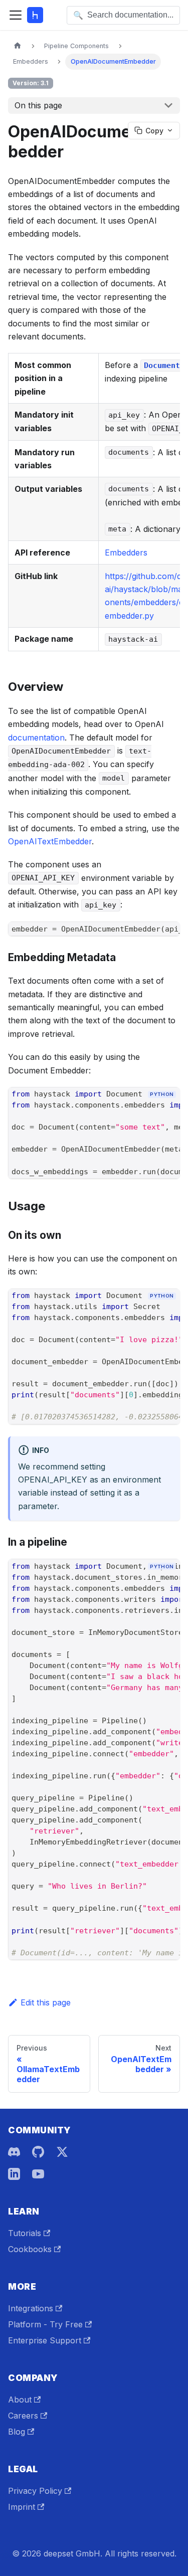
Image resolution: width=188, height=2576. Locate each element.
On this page (38, 105)
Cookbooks (30, 2249)
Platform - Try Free (45, 2324)
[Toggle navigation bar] (16, 15)
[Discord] (14, 2152)
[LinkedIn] (14, 2174)
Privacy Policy (35, 2491)
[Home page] (18, 46)
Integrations (31, 2308)
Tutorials (25, 2233)
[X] (62, 2152)
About (20, 2400)
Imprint (22, 2507)
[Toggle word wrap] (149, 1112)
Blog (17, 2432)
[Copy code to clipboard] (168, 1112)
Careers (23, 2416)
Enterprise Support (45, 2340)
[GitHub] (38, 2152)
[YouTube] (38, 2174)
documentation (36, 738)
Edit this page (46, 2002)
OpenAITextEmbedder (50, 841)
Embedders (126, 553)
